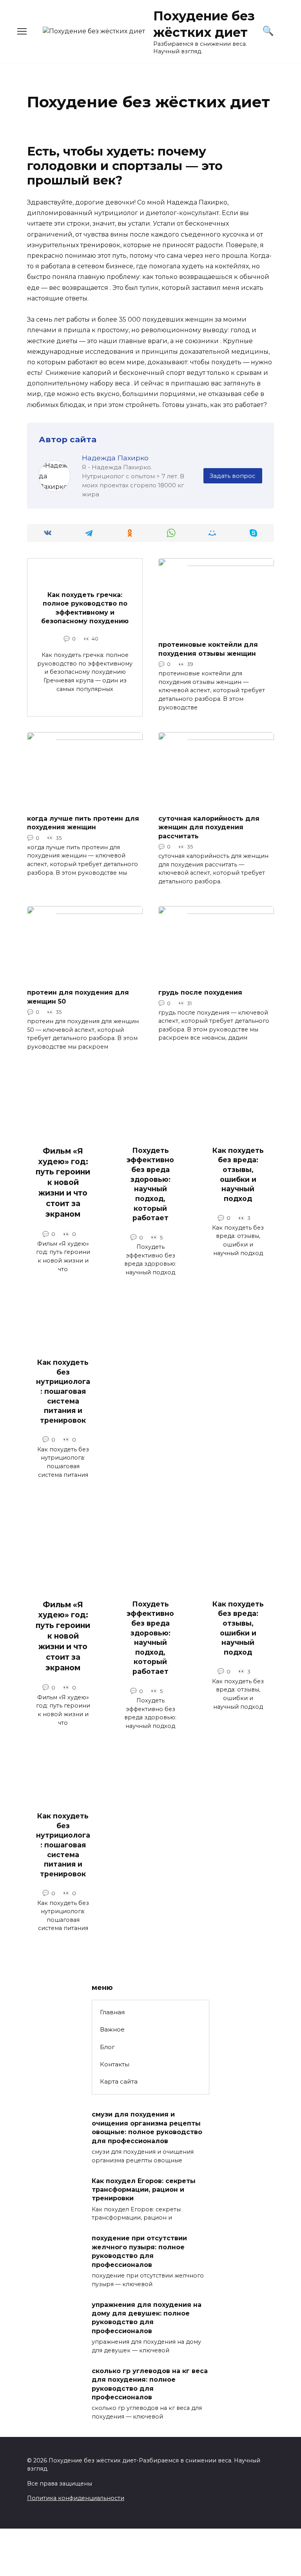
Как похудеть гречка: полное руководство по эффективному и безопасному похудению (85, 608)
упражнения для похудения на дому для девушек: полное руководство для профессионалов (147, 2317)
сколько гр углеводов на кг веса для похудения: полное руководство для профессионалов (150, 2384)
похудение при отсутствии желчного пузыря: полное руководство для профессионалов (139, 2251)
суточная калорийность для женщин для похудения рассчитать (209, 827)
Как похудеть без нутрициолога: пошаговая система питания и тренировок (63, 1391)
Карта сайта (119, 2081)
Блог (107, 2047)
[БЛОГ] (216, 629)
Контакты (115, 2064)
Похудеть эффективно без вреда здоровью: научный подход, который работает (150, 1184)
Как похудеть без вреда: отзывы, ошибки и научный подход (238, 1174)
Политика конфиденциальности (76, 2498)
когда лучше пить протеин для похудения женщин (83, 823)
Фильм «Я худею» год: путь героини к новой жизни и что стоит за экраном (63, 1182)
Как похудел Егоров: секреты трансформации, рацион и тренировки (144, 2189)
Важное (112, 2029)
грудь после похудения (200, 992)
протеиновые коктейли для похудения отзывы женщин (208, 649)
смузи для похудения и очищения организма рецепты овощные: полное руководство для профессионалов (147, 2127)
